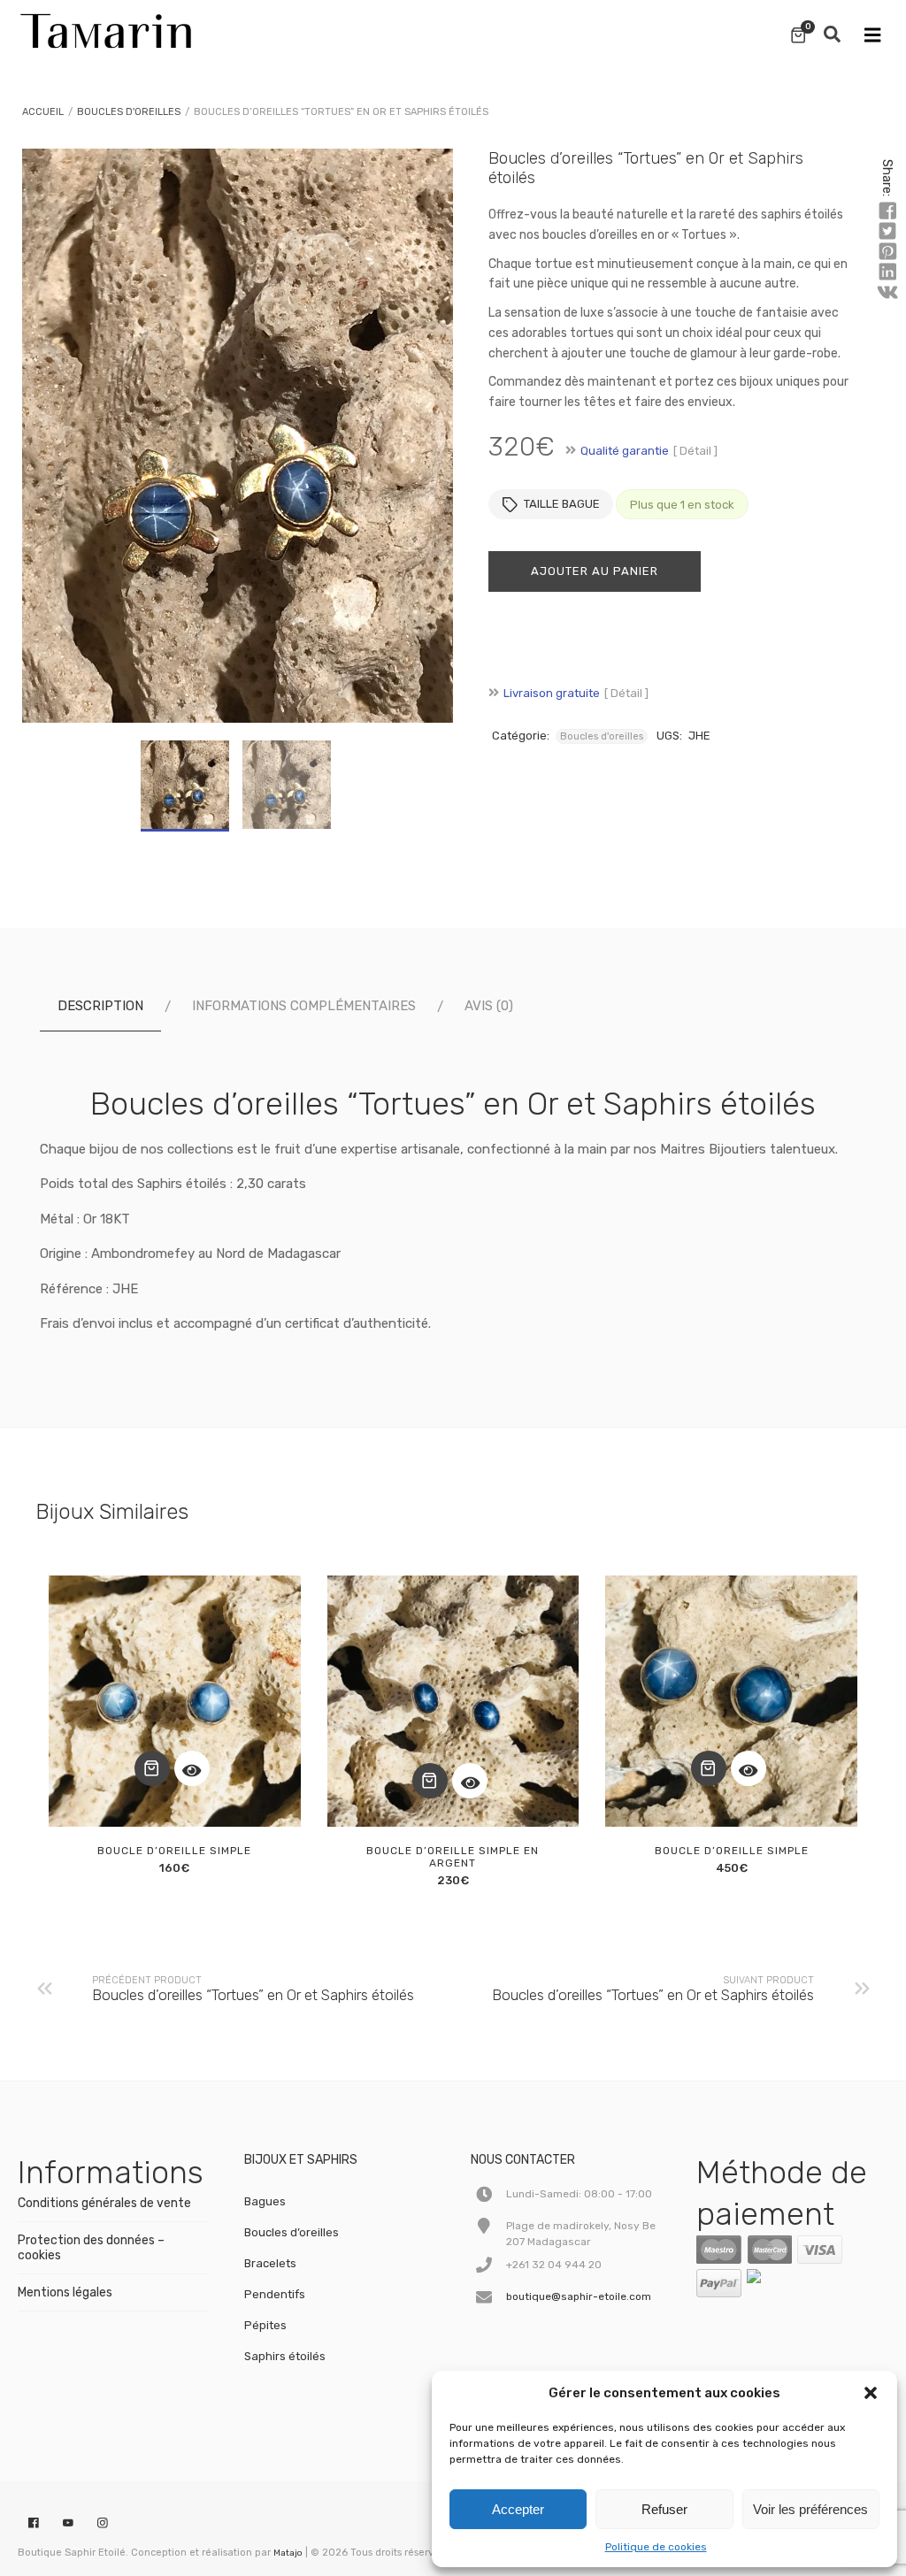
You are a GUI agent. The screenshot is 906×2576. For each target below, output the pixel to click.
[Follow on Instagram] (103, 2524)
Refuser (664, 2509)
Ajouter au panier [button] (152, 1768)
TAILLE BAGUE (562, 504)
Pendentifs (275, 2294)
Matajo (288, 2553)
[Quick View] (192, 1768)
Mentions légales (65, 2292)
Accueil (43, 112)
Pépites (265, 2325)
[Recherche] (832, 35)
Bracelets (270, 2263)
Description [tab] (100, 1006)
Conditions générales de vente (104, 2203)
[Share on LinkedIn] (887, 272)
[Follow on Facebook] (34, 2524)
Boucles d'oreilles (129, 112)
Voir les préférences (810, 2509)
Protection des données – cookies (91, 2248)
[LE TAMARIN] (791, 2280)
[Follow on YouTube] (68, 2524)
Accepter (518, 2509)
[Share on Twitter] (887, 232)
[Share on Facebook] (887, 211)
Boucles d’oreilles (292, 2232)
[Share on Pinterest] (887, 252)
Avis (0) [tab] (489, 1006)
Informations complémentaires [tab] (304, 1006)
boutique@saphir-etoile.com (579, 2296)
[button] (871, 2393)
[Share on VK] (887, 293)
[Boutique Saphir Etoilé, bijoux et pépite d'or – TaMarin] (106, 27)
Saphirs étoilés (285, 2356)
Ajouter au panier (595, 571)
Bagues (265, 2201)
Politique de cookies (656, 2547)
